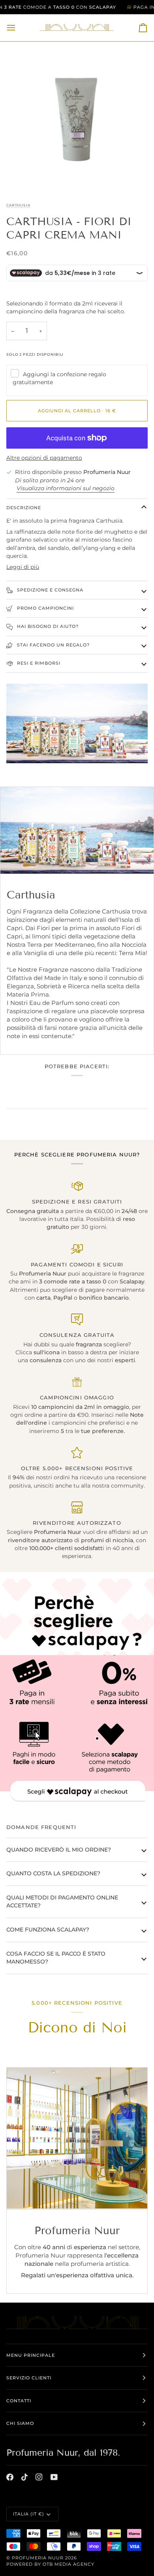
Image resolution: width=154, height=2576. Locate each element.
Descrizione (24, 508)
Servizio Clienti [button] (29, 2378)
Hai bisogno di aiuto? (47, 626)
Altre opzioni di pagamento (44, 458)
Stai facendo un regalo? (53, 645)
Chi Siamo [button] (20, 2423)
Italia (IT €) (29, 2514)
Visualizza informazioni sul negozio (66, 488)
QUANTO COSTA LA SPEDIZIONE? (53, 1873)
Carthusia (18, 205)
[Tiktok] (24, 2477)
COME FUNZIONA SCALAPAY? (48, 1930)
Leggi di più (23, 567)
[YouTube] (54, 2477)
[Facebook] (10, 2477)
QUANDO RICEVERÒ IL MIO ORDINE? (59, 1850)
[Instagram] (39, 2477)
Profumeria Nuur (38, 2558)
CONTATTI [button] (19, 2401)
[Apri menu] (18, 28)
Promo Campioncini (45, 608)
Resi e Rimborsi (38, 663)
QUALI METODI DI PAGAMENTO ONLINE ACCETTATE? (62, 1901)
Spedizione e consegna (49, 590)
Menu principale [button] (31, 2355)
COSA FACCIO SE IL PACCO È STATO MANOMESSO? (56, 1958)
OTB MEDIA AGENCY (69, 2564)
